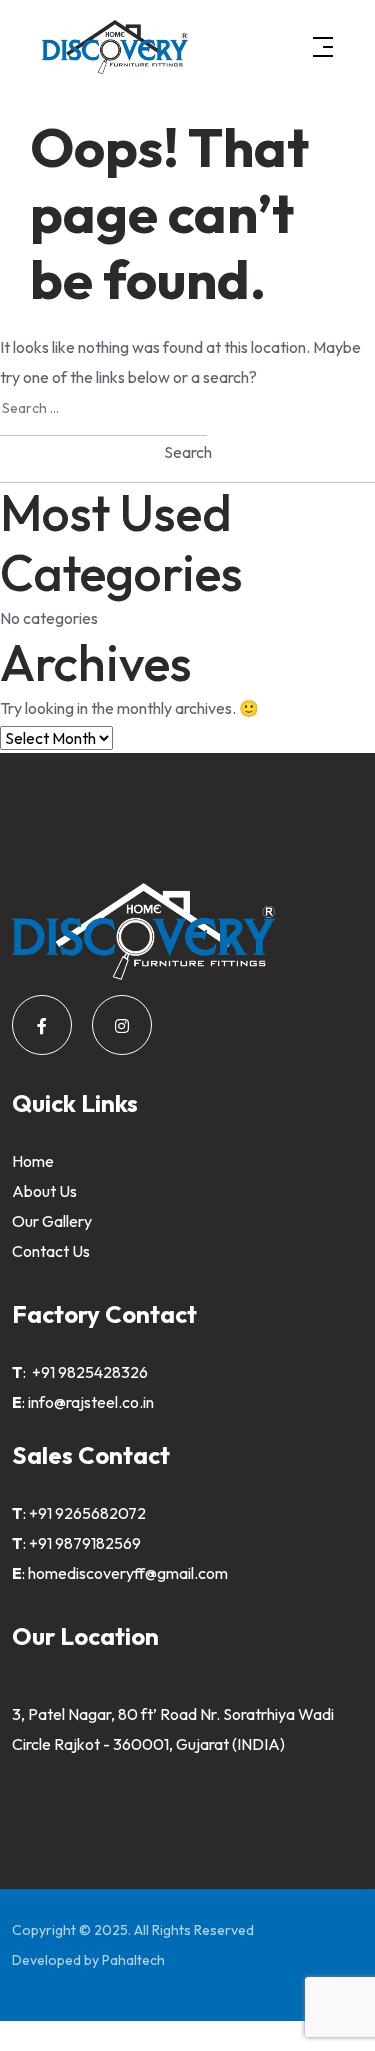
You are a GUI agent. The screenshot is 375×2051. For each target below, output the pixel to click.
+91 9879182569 (85, 1543)
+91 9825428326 (88, 1372)
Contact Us (51, 1251)
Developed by (57, 1960)
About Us (44, 1191)
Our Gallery (52, 1221)
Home (33, 1161)
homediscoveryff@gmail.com (128, 1573)
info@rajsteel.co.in (91, 1402)
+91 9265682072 (87, 1513)
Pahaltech (133, 1960)
